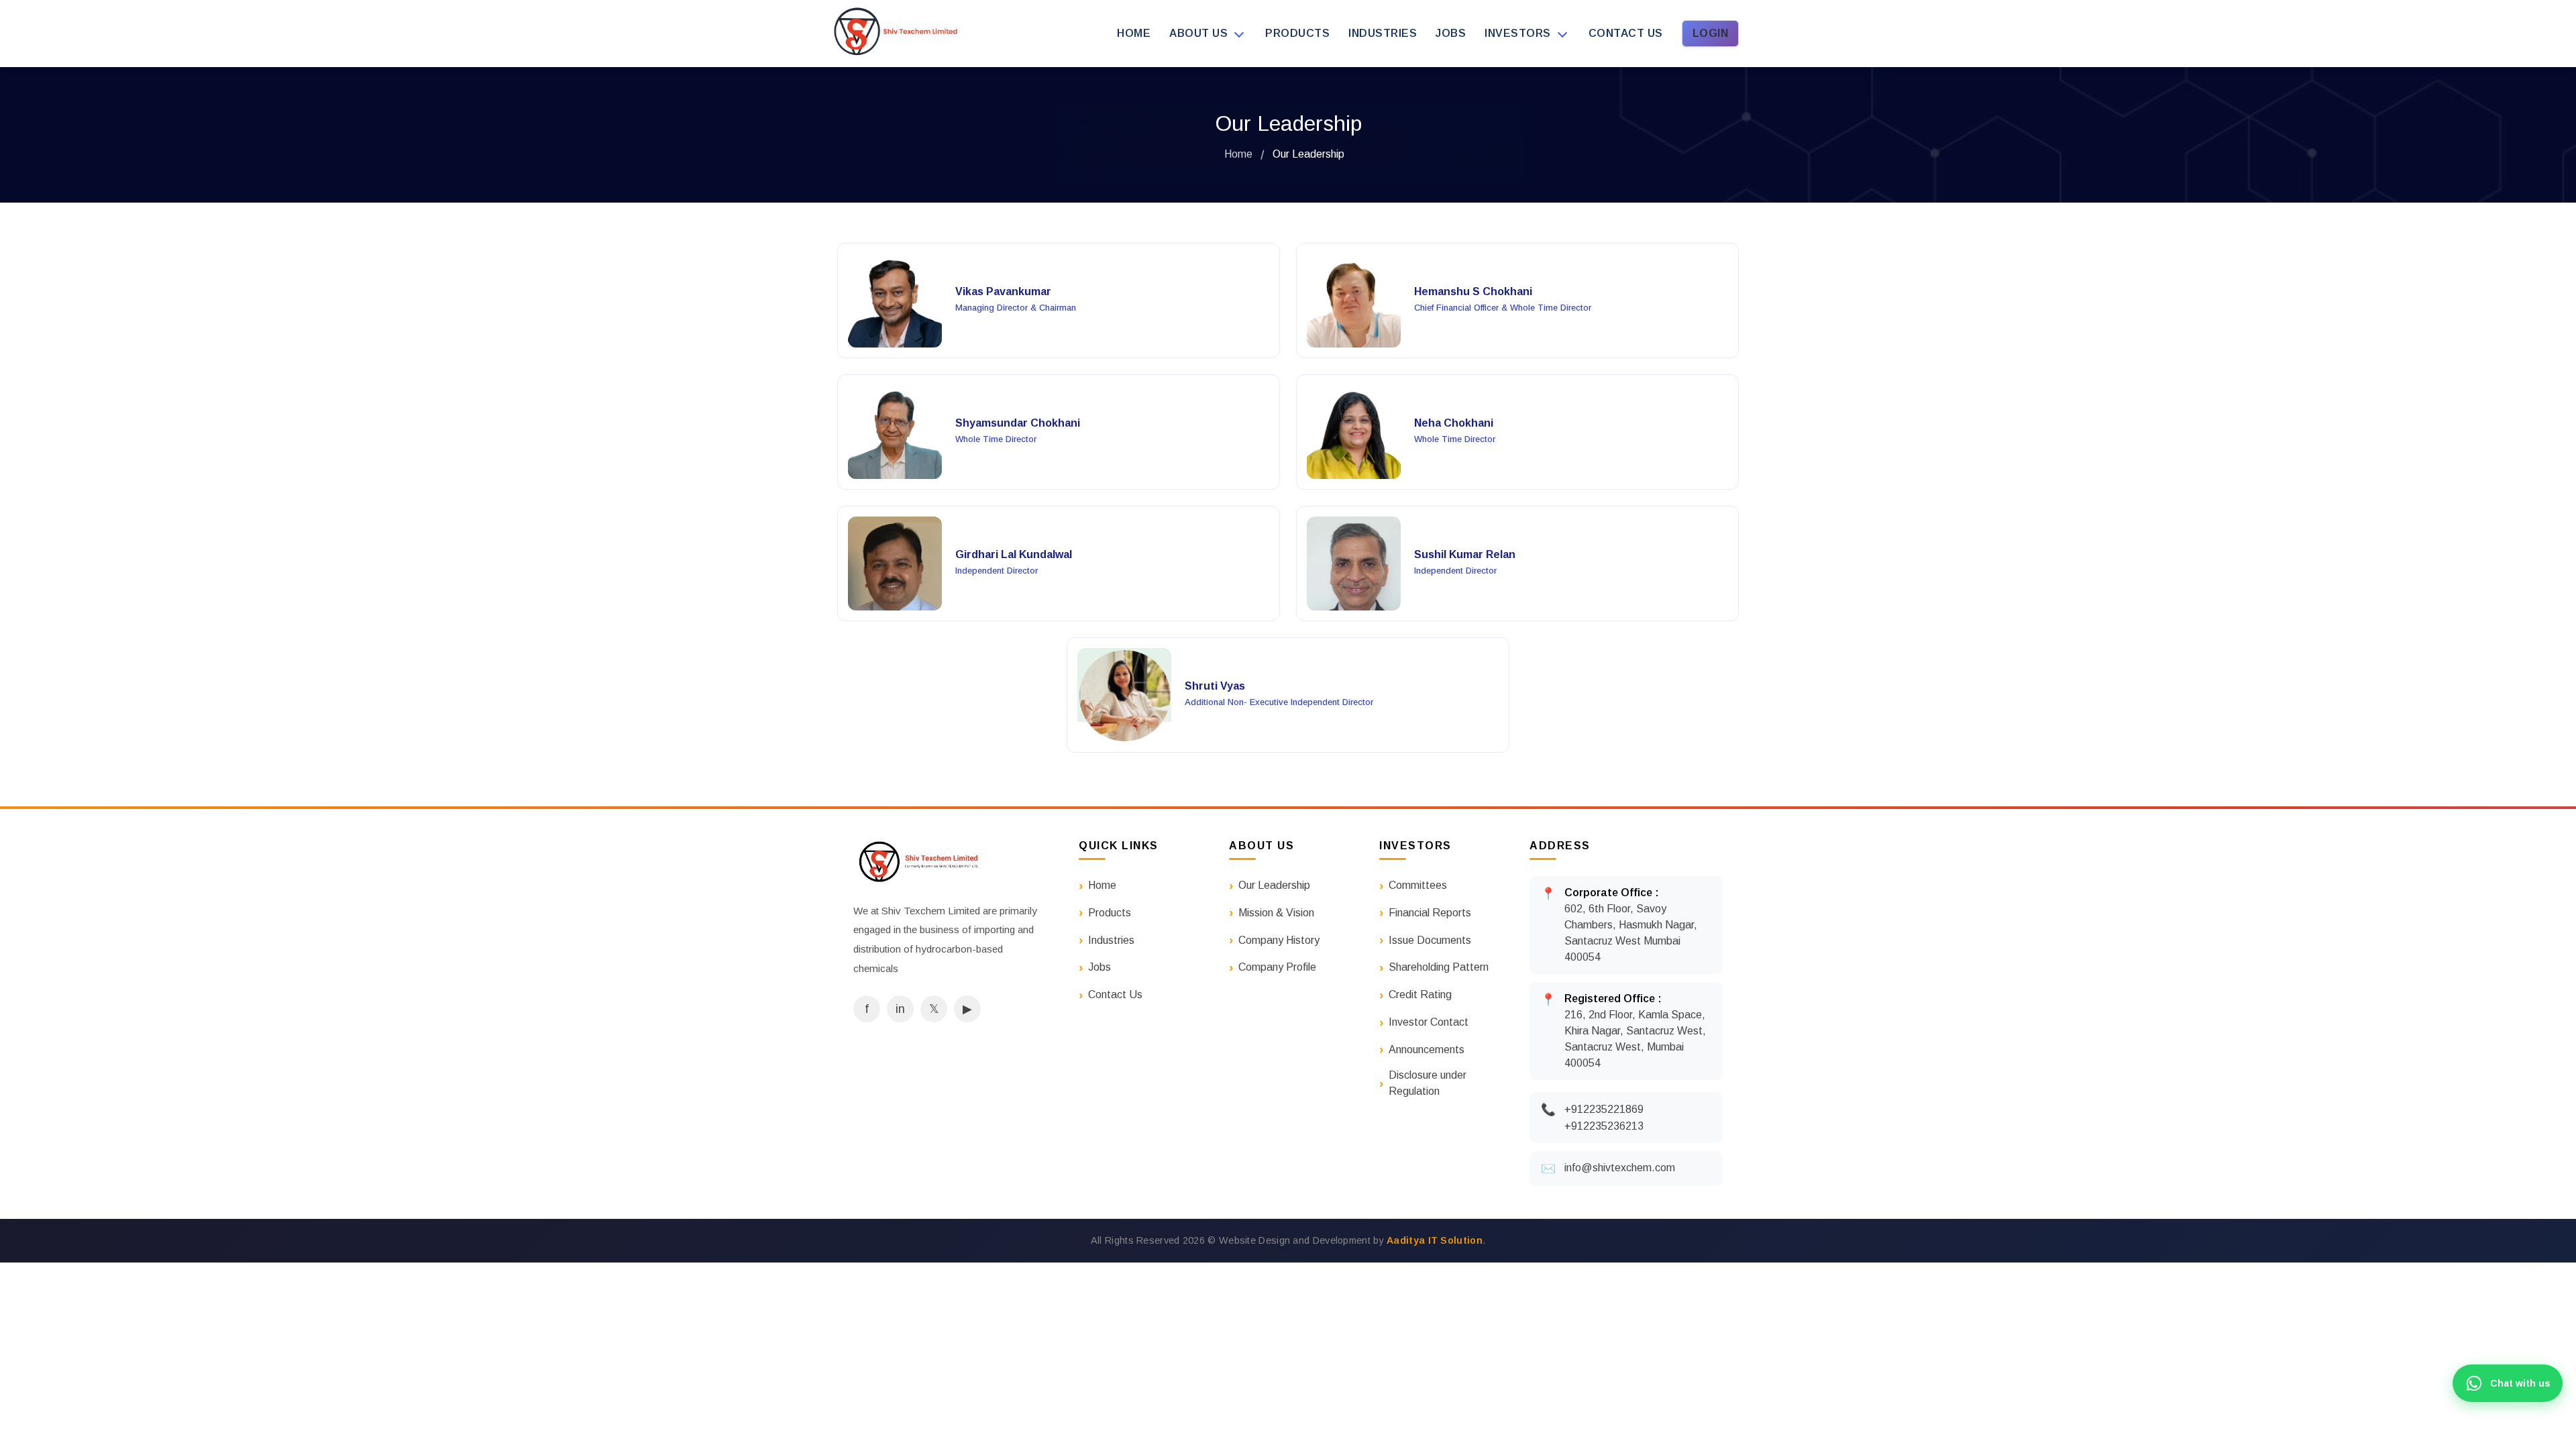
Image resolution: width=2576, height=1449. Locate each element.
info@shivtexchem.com (1620, 1168)
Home (1134, 33)
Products (1297, 33)
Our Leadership (1274, 885)
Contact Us (1115, 995)
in (900, 1009)
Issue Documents (1430, 940)
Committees (1418, 885)
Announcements (1427, 1050)
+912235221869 (1604, 1109)
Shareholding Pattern (1439, 967)
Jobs (1451, 33)
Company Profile (1277, 967)
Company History (1279, 940)
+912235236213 (1604, 1126)
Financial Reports (1430, 913)
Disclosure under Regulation (1428, 1083)
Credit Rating (1420, 995)
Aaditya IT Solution (1435, 1240)
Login (1711, 33)
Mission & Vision (1276, 913)
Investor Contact (1429, 1022)
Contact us (1626, 33)
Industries (1383, 33)
